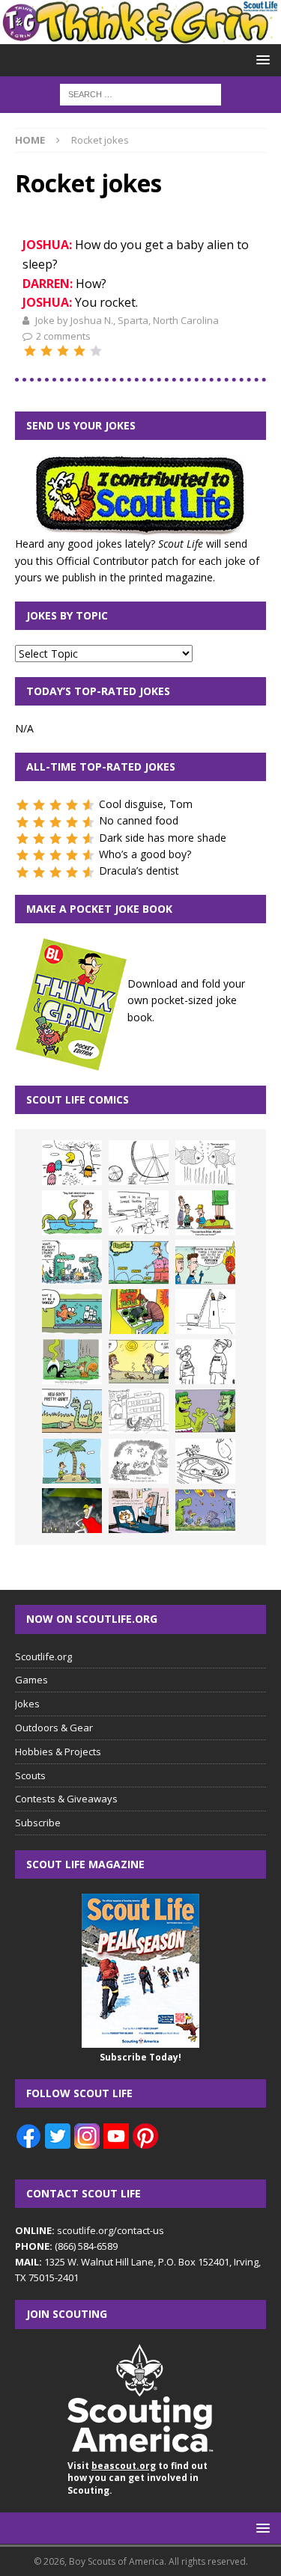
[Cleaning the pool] (72, 1213)
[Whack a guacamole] (139, 1312)
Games (31, 1680)
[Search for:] (140, 93)
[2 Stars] (46, 351)
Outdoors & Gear (54, 1728)
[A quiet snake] (72, 1411)
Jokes (27, 1704)
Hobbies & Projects (58, 1752)
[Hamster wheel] (139, 1163)
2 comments (63, 336)
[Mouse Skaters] (205, 1461)
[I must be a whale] (72, 1312)
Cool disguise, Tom (146, 804)
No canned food (139, 820)
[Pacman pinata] (72, 1163)
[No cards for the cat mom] (139, 1511)
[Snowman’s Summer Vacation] (139, 1213)
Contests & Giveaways (66, 1799)
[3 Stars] (63, 351)
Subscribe (38, 1823)
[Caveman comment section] (139, 1461)
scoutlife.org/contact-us (90, 2230)
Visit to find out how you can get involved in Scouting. (138, 2478)
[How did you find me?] (72, 1362)
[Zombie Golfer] (139, 1262)
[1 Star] (30, 351)
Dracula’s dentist (139, 871)
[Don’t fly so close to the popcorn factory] (205, 1262)
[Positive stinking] (139, 1411)
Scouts (30, 1775)
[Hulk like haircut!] (205, 1411)
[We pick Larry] (205, 1213)
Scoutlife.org (43, 1656)
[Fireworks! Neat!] (205, 1511)
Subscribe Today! (140, 2057)
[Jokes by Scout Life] (140, 36)
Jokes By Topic (67, 615)
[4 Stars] (79, 351)
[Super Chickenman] (72, 1511)
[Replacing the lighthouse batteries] (205, 1312)
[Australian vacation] (205, 1163)
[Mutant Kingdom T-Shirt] (205, 1362)
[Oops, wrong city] (72, 1262)
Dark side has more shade (163, 838)
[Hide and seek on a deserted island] (72, 1461)
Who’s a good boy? (145, 854)
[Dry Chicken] (139, 1362)
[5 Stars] (96, 351)
